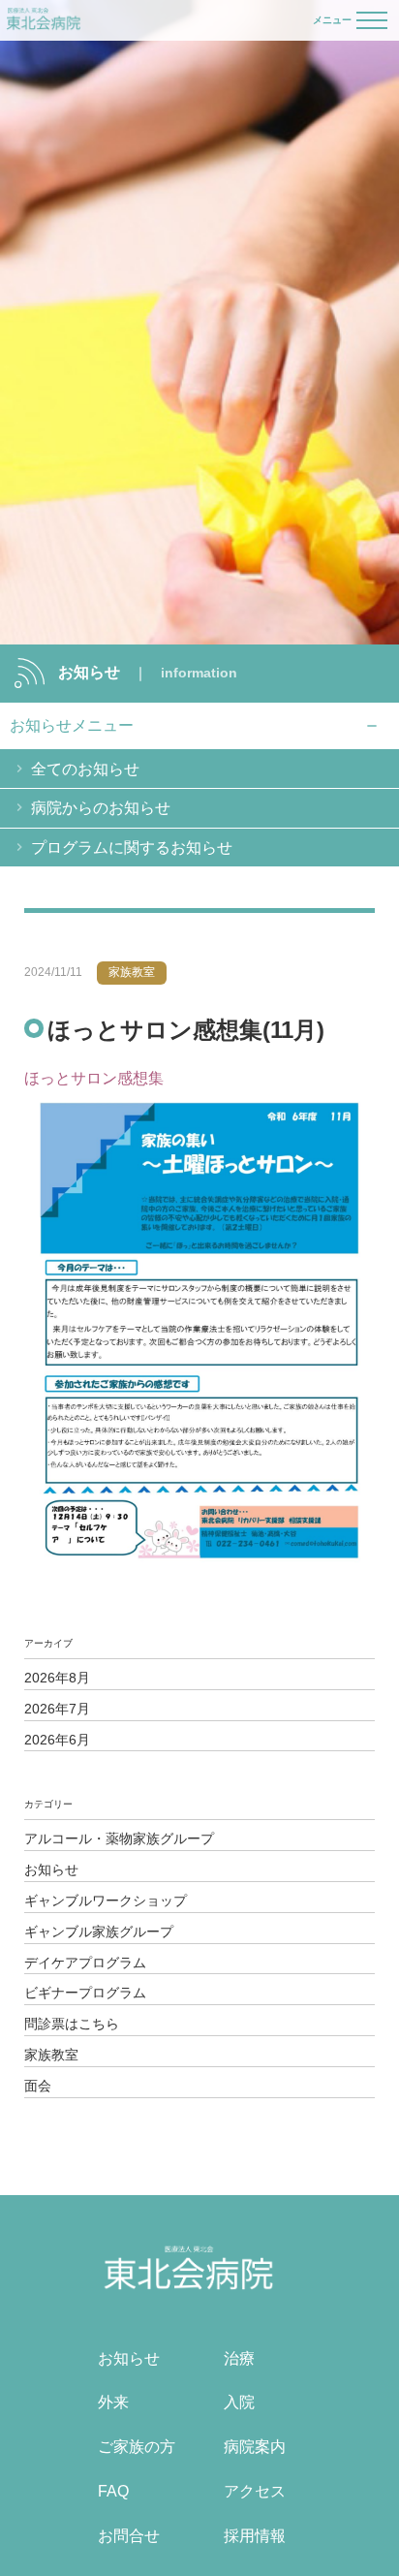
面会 (38, 2086)
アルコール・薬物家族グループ (119, 1838)
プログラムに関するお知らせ (132, 848)
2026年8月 (57, 1678)
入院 (239, 2402)
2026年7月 (57, 1709)
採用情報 (255, 2536)
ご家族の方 (137, 2447)
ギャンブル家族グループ (99, 1932)
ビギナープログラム (85, 1993)
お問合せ (129, 2536)
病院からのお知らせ (101, 808)
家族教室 (51, 2055)
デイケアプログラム (85, 1963)
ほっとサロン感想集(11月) (186, 1030)
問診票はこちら (72, 2024)
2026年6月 (57, 1740)
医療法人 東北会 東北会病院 (44, 20)
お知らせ (51, 1869)
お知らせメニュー (72, 725)
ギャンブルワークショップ (106, 1901)
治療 (239, 2358)
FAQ (113, 2491)
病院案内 (255, 2447)
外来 (113, 2402)
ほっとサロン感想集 (94, 1078)
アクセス (255, 2491)
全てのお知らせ (85, 769)
